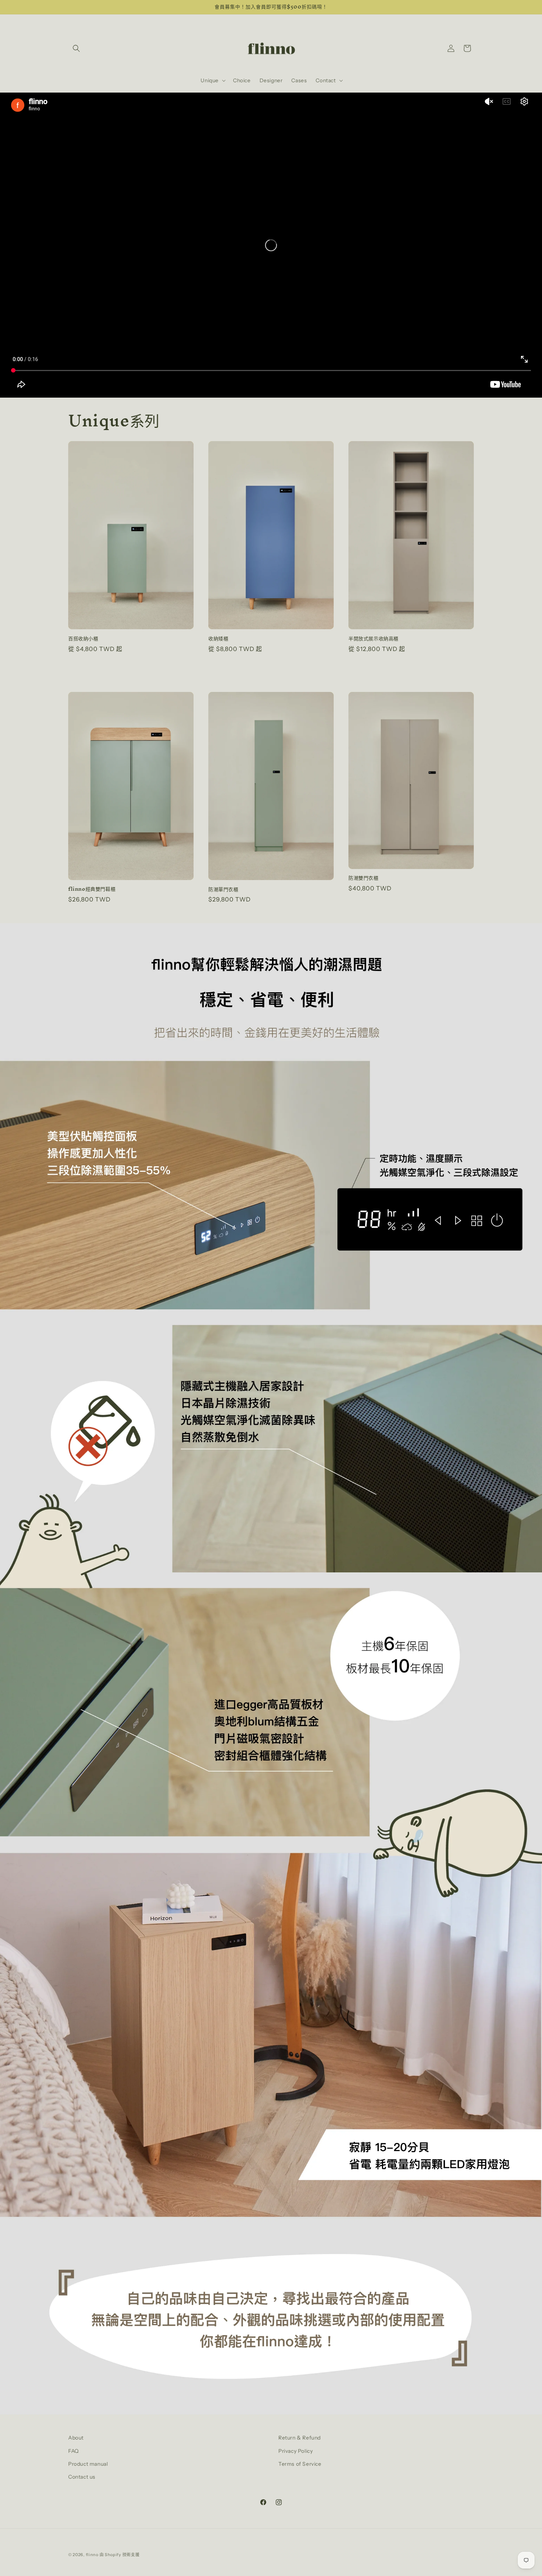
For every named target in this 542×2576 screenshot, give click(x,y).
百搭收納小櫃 (83, 639)
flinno (92, 2555)
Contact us (82, 2477)
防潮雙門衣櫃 (364, 878)
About (76, 2438)
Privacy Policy (296, 2451)
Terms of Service (300, 2464)
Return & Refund (300, 2438)
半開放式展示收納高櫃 (374, 639)
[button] (76, 48)
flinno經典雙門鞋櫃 (92, 889)
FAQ (74, 2451)
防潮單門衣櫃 (223, 889)
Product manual (88, 2464)
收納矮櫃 (218, 639)
